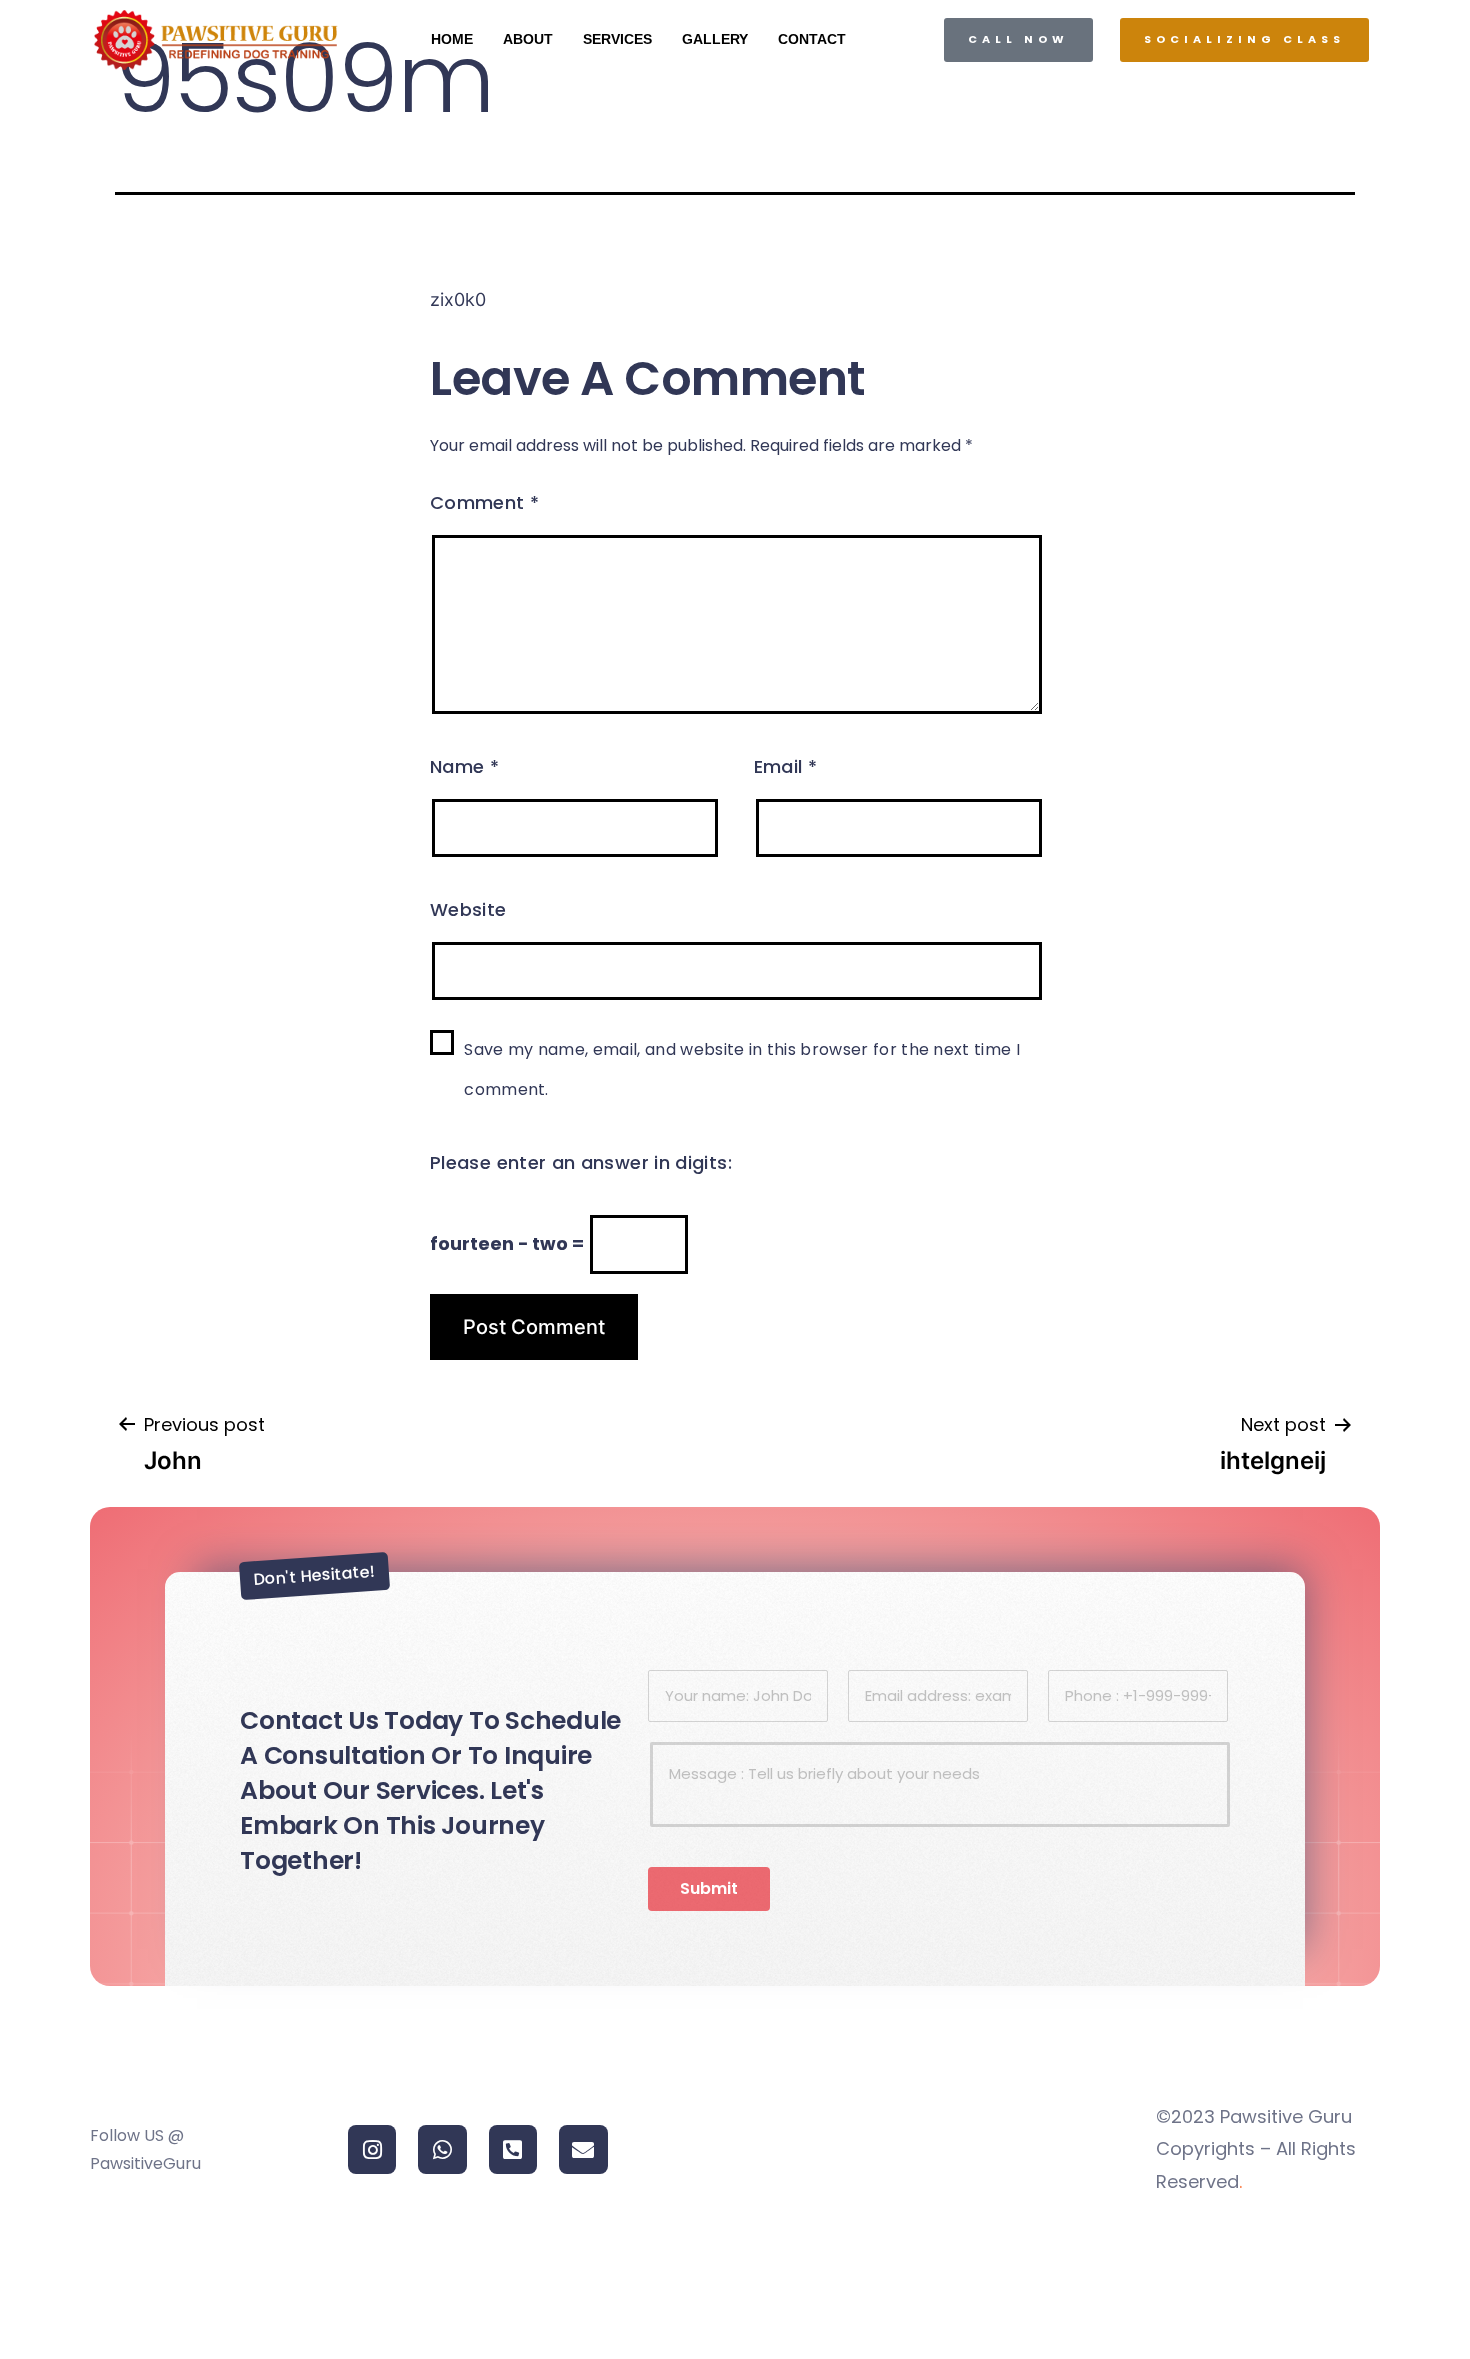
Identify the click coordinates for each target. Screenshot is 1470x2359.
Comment (484, 502)
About (528, 39)
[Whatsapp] (442, 2149)
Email (786, 766)
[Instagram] (372, 2149)
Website (468, 909)
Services (617, 39)
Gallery (715, 39)
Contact (812, 39)
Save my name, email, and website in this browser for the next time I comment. (742, 1069)
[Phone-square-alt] (513, 2149)
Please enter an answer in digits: (581, 1162)
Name (464, 766)
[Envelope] (583, 2149)
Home (452, 39)
